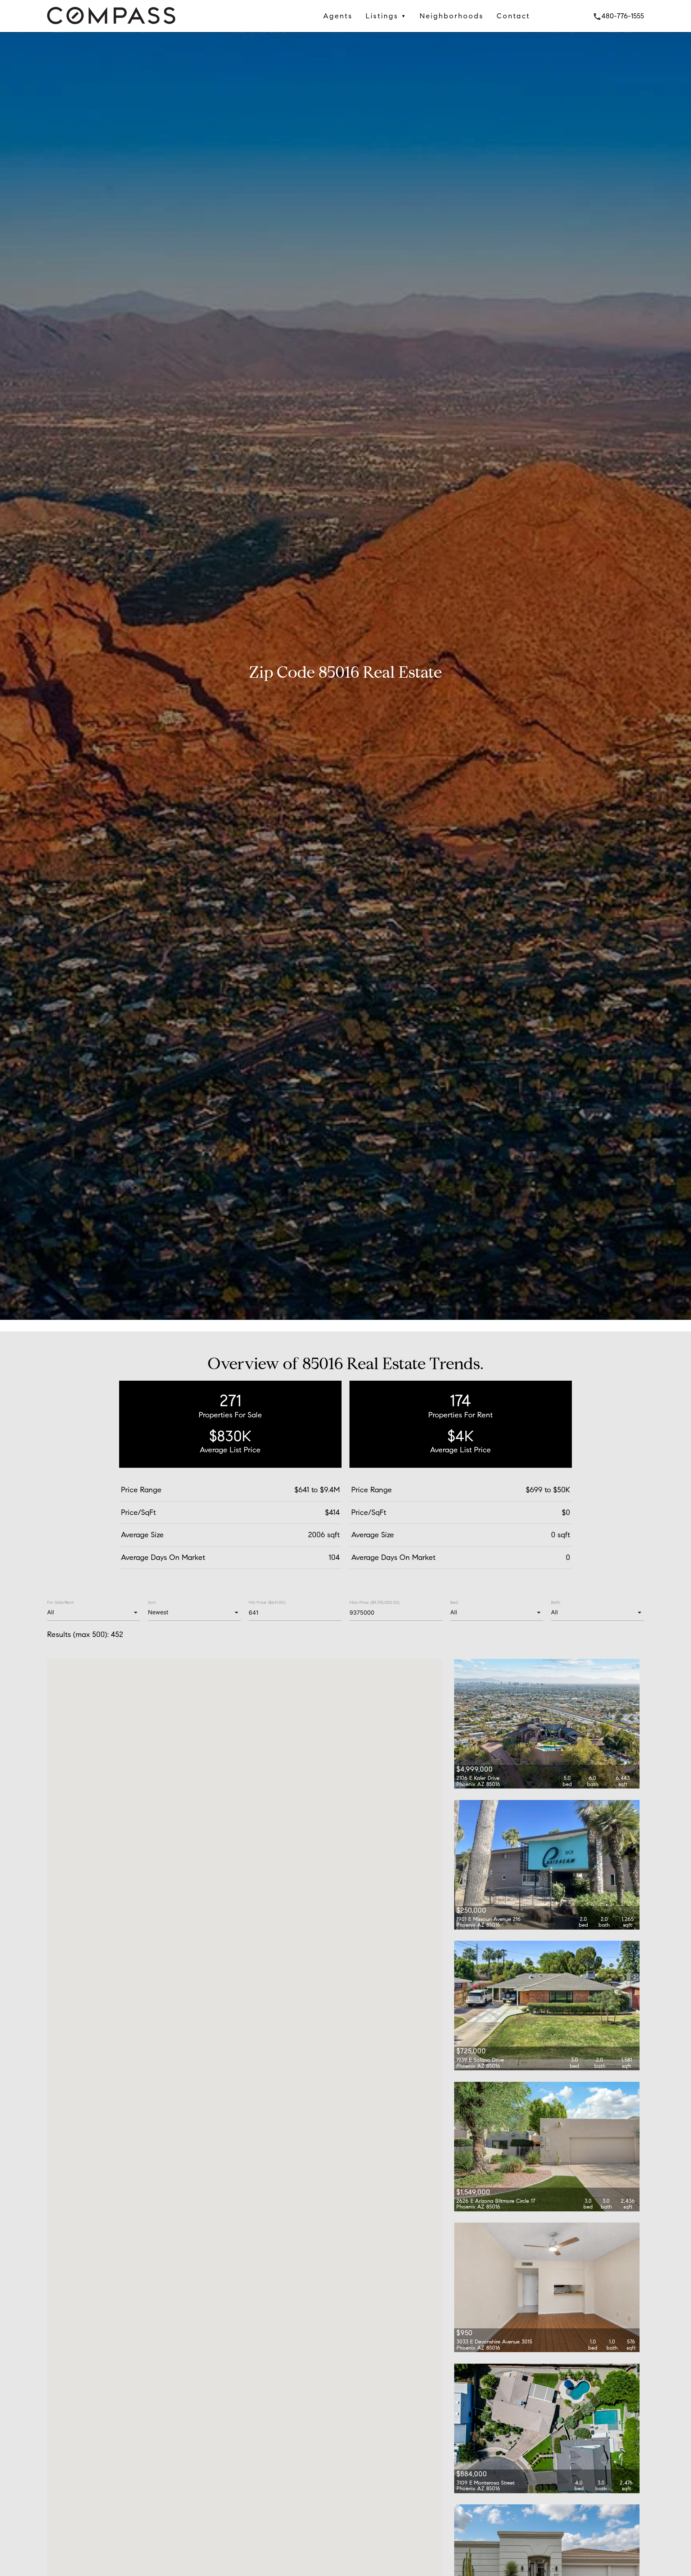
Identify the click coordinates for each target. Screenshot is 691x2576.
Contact (513, 16)
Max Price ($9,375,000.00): (375, 1602)
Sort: (152, 1602)
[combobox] (93, 1612)
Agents (338, 16)
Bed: (454, 1602)
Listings (386, 16)
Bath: (556, 1602)
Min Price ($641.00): (267, 1602)
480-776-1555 (618, 16)
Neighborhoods (452, 16)
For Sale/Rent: (61, 1602)
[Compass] (111, 26)
